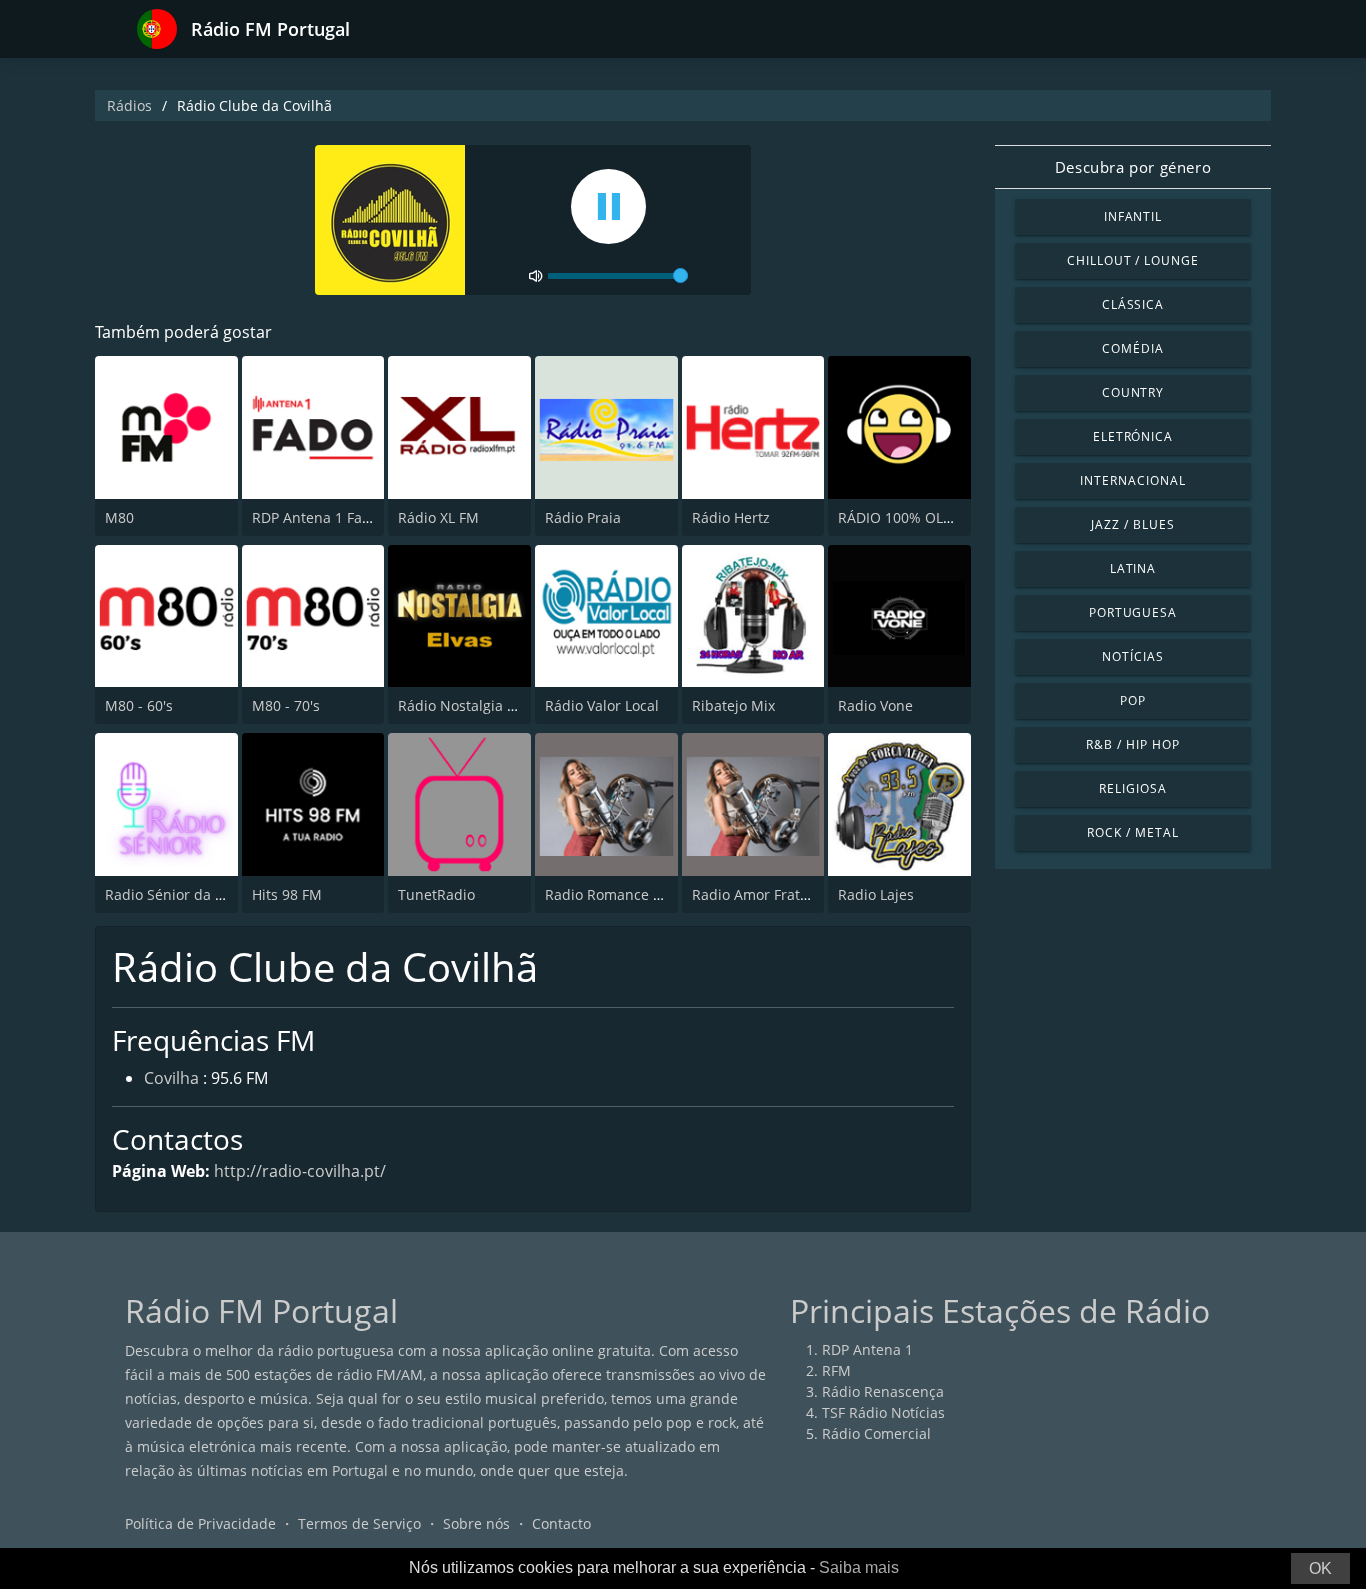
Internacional (1132, 480)
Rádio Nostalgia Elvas (469, 705)
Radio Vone (875, 705)
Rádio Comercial (876, 1433)
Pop (1133, 700)
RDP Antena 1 (867, 1349)
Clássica (1133, 304)
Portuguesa (1133, 612)
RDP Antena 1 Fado (315, 517)
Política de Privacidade (200, 1523)
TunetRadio (436, 894)
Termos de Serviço (359, 1523)
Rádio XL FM (438, 517)
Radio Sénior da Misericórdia (202, 894)
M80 (119, 517)
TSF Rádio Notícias (883, 1412)
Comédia (1133, 348)
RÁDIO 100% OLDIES (905, 517)
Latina (1133, 568)
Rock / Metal (1133, 832)
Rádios (129, 105)
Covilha (171, 1078)
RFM (836, 1370)
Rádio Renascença (883, 1391)
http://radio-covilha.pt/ (300, 1171)
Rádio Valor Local (602, 705)
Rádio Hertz (731, 517)
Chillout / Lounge (1133, 260)
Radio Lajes (876, 894)
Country (1133, 392)
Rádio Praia (583, 517)
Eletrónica (1133, 436)
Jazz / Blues (1133, 524)
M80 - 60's (139, 705)
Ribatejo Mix (733, 705)
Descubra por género (1133, 167)
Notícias (1133, 656)
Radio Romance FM (609, 894)
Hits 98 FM (287, 894)
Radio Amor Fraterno (761, 894)
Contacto (561, 1523)
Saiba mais (859, 1567)
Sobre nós (476, 1523)
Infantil (1133, 216)
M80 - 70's (286, 705)
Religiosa (1133, 788)
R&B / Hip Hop (1132, 744)
